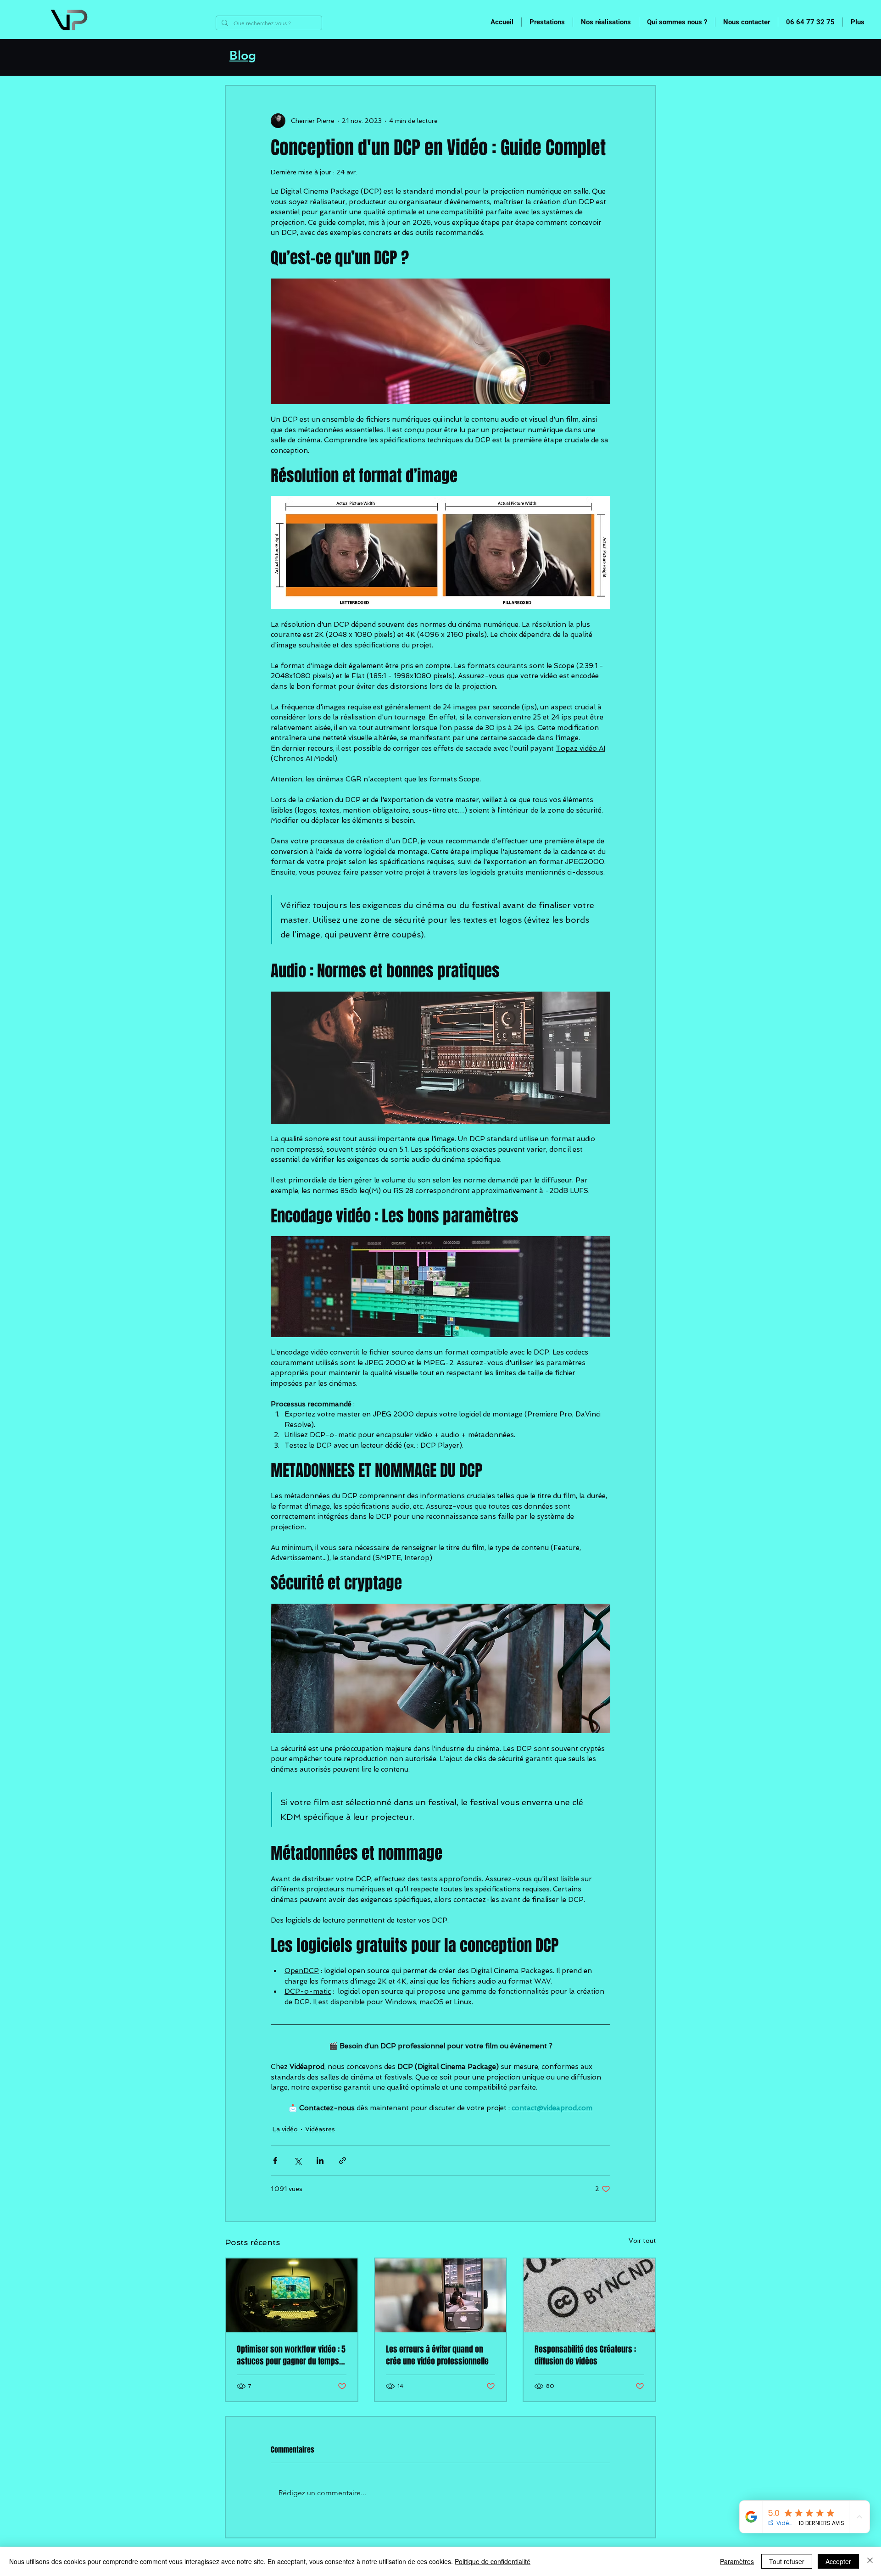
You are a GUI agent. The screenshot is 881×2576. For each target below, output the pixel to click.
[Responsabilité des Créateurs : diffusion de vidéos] (589, 2295)
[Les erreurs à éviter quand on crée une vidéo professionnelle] (441, 2295)
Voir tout (642, 2241)
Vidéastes (320, 2129)
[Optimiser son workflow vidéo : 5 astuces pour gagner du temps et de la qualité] (292, 2295)
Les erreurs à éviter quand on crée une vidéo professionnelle (437, 2355)
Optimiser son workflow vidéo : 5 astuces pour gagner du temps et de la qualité (291, 2355)
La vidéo (285, 2129)
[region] (102, 22)
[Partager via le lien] (343, 2161)
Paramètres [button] (737, 2561)
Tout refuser (787, 2561)
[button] (547, 22)
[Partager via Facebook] (275, 2161)
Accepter (838, 2561)
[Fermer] (870, 2561)
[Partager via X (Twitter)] (298, 2161)
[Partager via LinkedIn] (320, 2161)
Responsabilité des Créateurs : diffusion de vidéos (585, 2355)
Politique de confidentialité (493, 2561)
